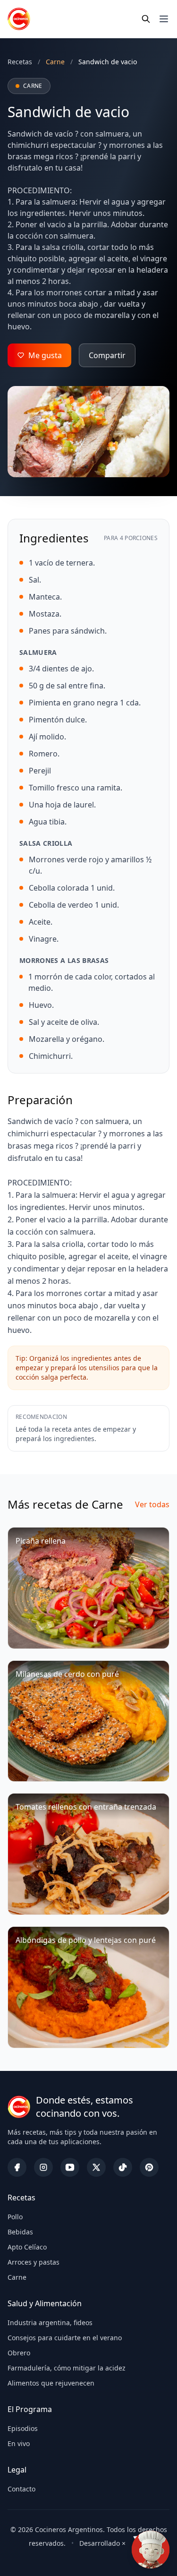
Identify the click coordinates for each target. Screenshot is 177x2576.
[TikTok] (123, 2167)
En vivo (19, 2443)
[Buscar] (146, 19)
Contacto (21, 2489)
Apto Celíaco (27, 2247)
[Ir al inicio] (19, 19)
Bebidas (20, 2232)
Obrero (19, 2353)
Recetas (20, 62)
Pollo (15, 2217)
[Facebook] (17, 2167)
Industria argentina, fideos (50, 2323)
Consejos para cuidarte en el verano (65, 2338)
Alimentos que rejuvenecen (51, 2383)
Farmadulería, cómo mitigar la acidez (67, 2368)
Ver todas (152, 1504)
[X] (96, 2167)
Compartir (107, 355)
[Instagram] (43, 2167)
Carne (17, 2277)
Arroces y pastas (34, 2262)
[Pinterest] (149, 2167)
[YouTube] (70, 2167)
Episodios (23, 2428)
